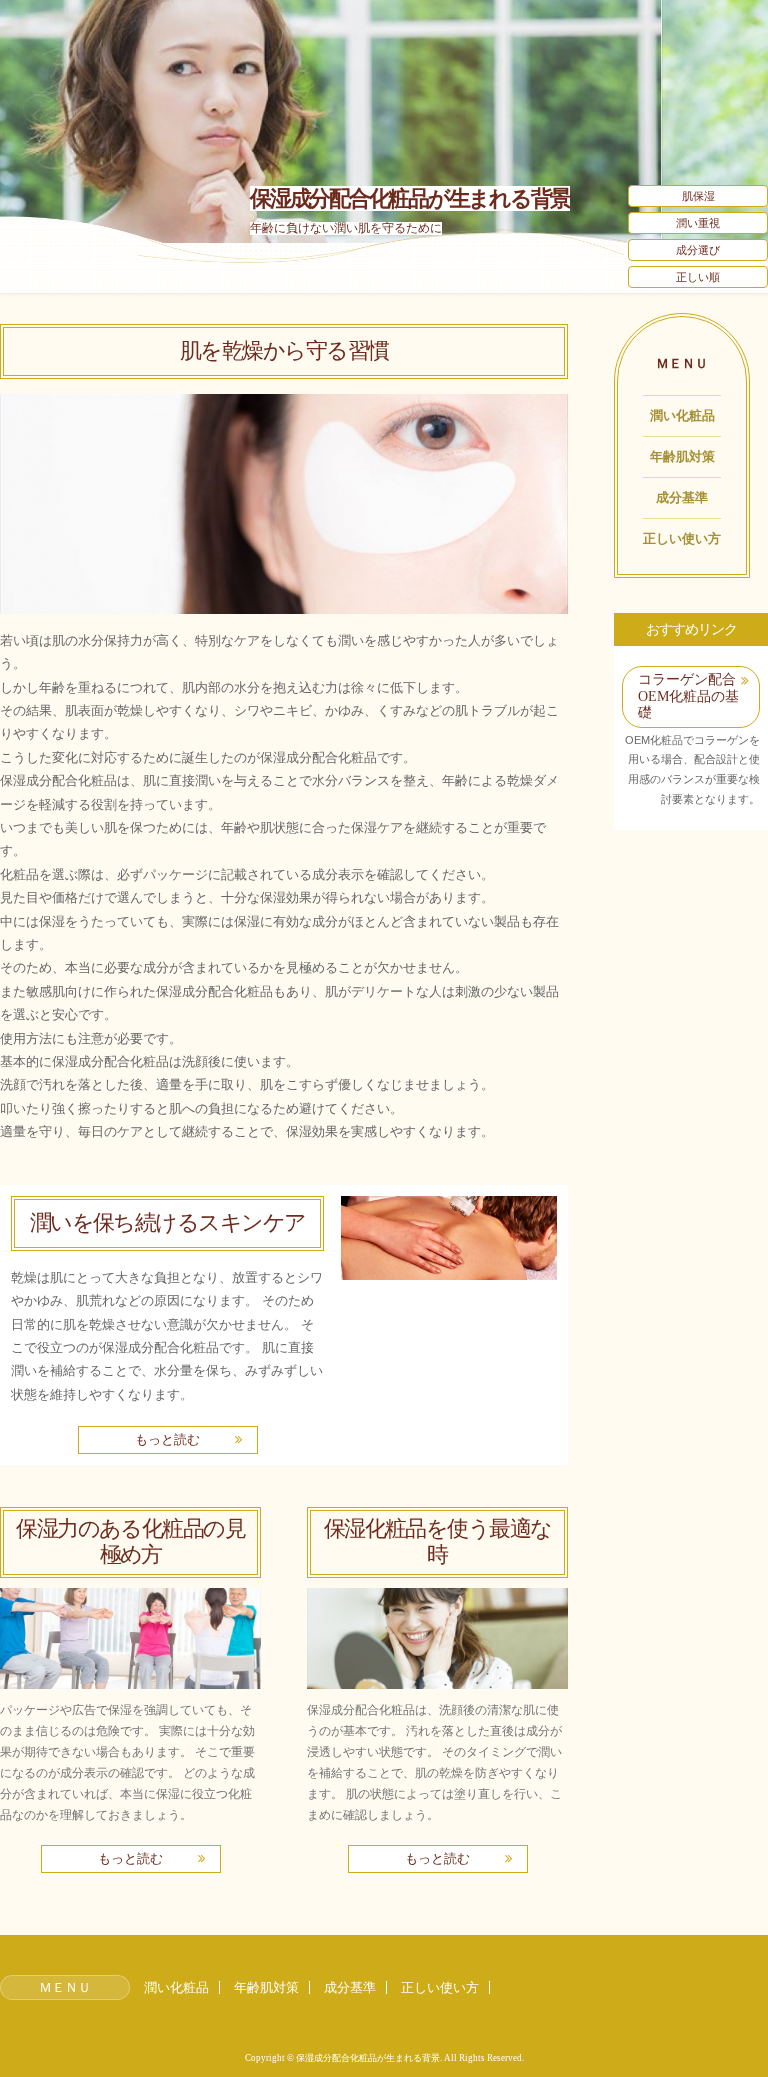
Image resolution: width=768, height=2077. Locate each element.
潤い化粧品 (682, 415)
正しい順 (698, 277)
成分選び (698, 250)
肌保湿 (698, 196)
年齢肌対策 (682, 456)
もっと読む (167, 1439)
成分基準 (682, 497)
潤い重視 (698, 223)
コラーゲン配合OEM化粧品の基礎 (688, 696)
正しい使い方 (682, 538)
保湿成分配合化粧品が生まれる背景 (410, 198)
